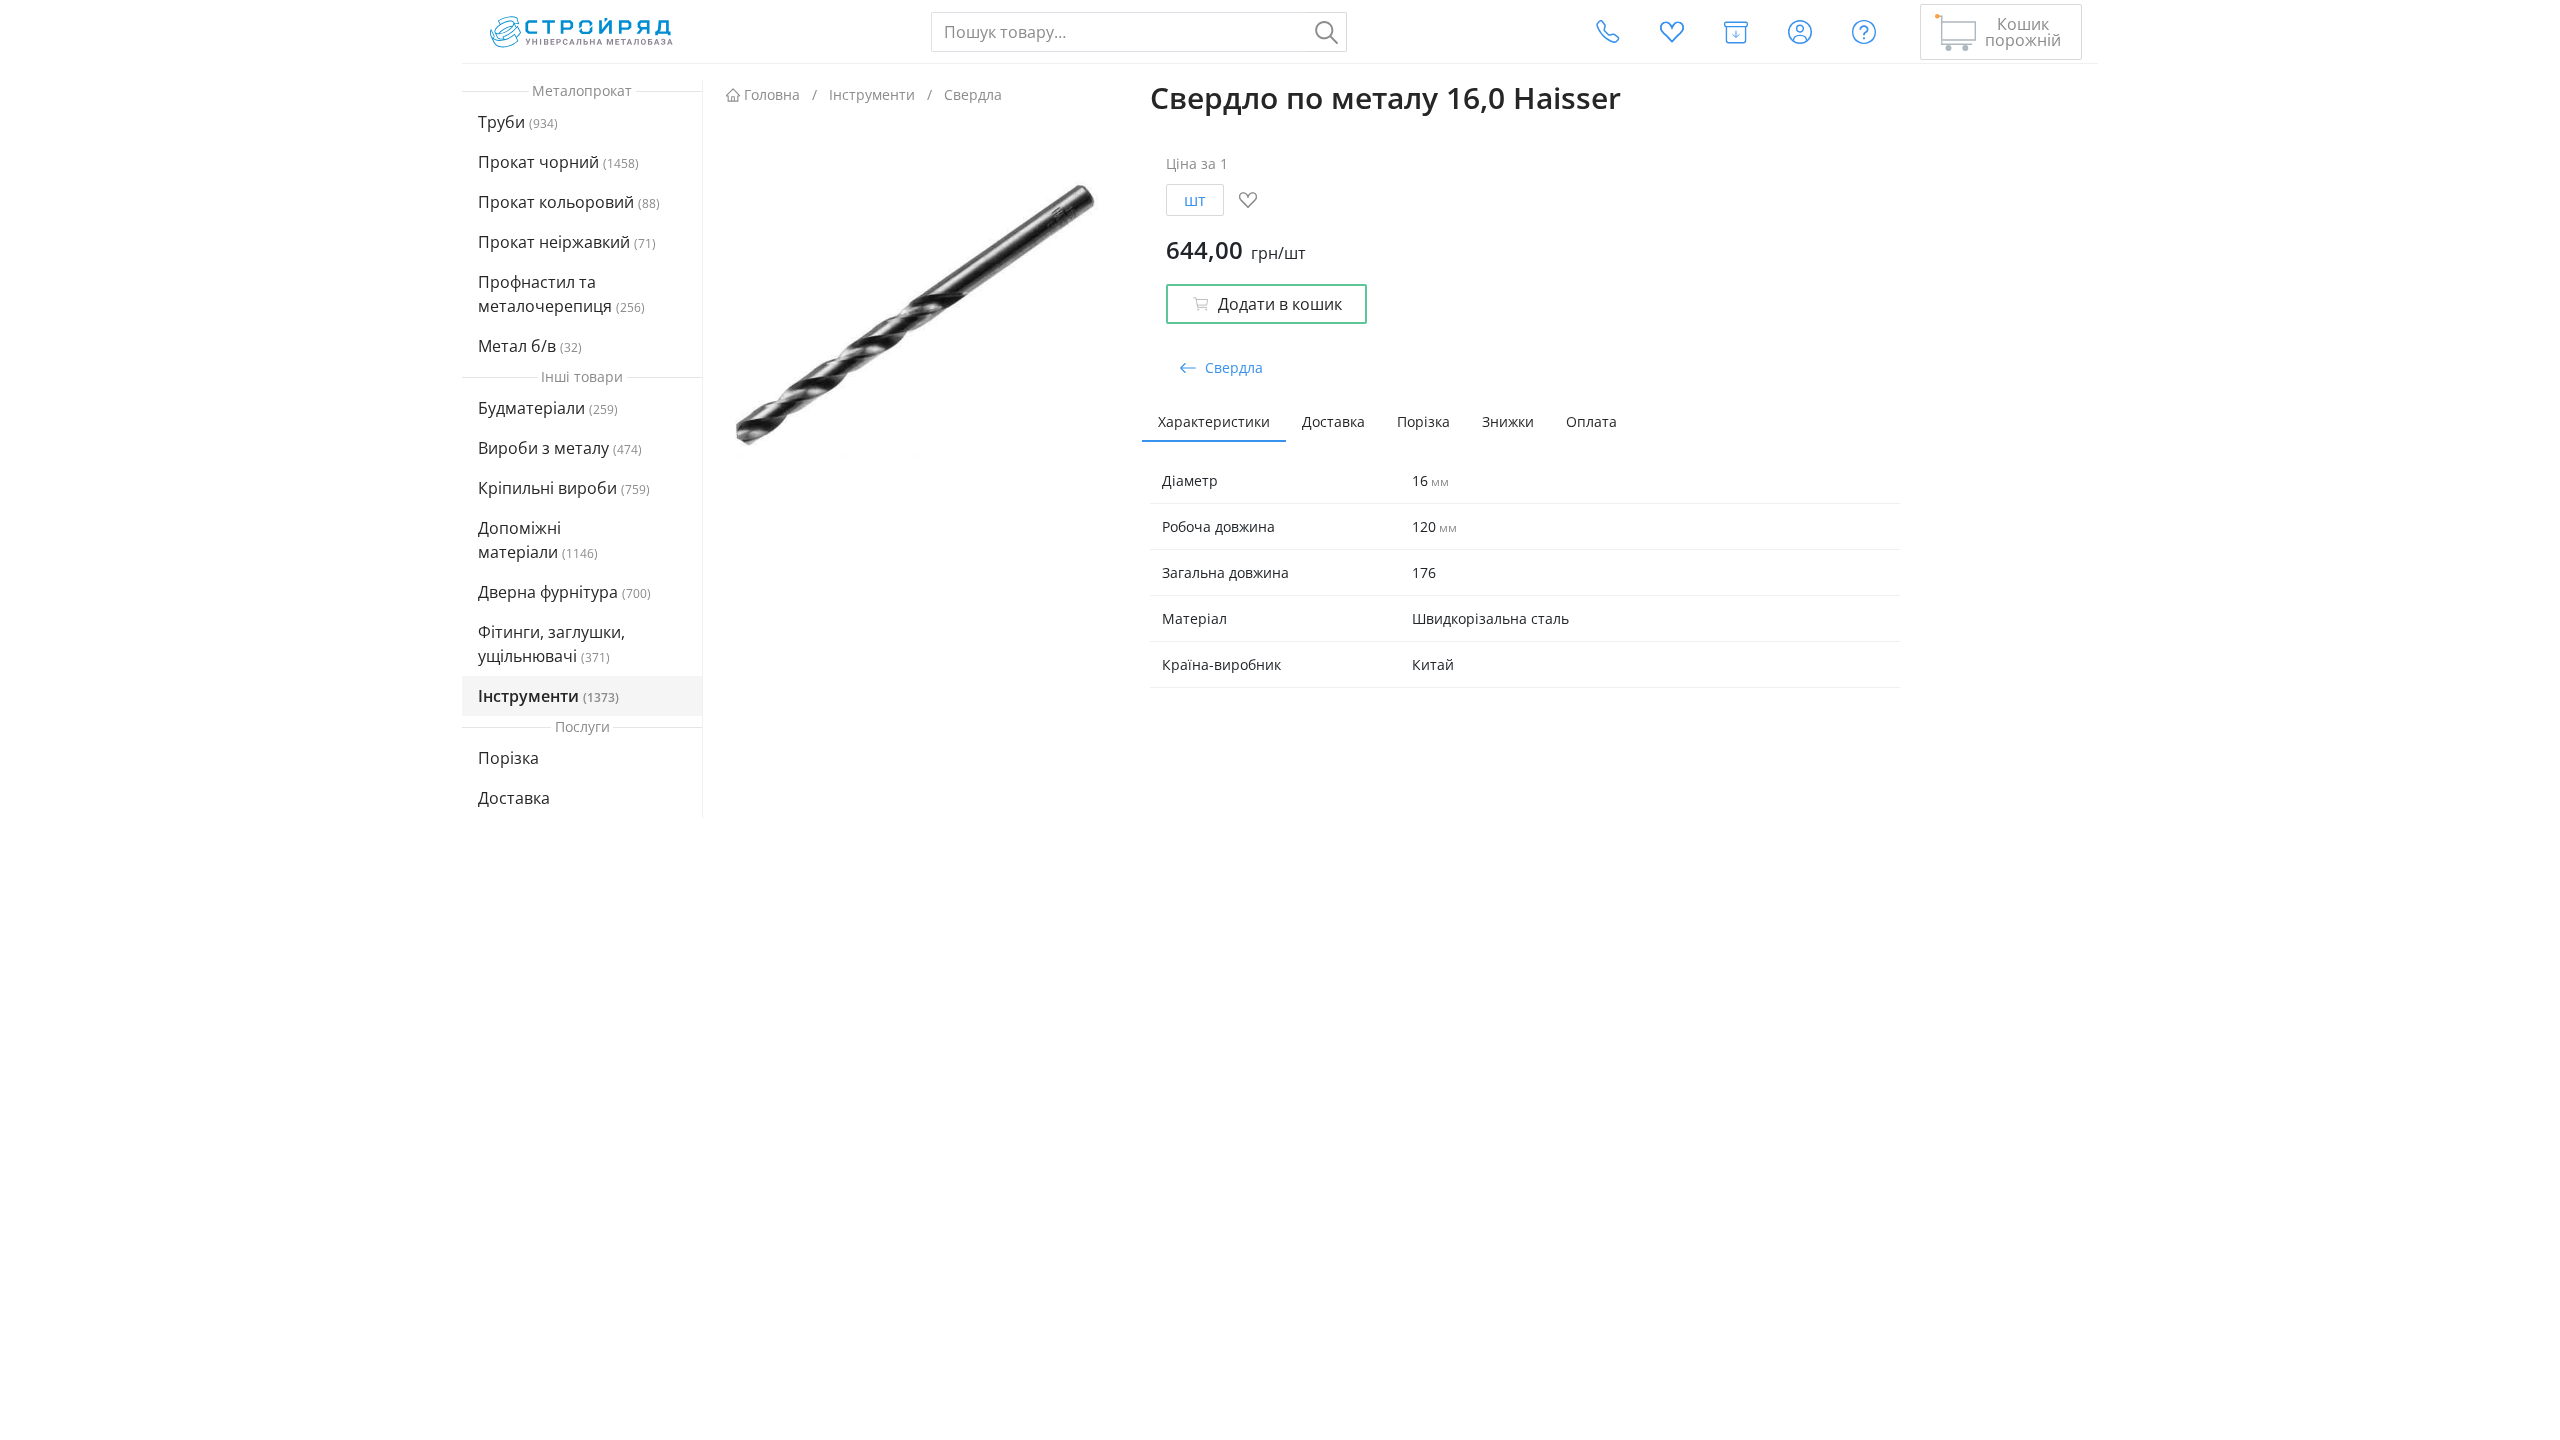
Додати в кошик (1280, 304)
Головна (772, 94)
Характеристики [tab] (1214, 421)
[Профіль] (1800, 32)
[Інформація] (1864, 32)
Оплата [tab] (1591, 421)
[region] (582, 477)
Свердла (973, 94)
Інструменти (872, 94)
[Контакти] (1608, 32)
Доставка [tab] (1333, 421)
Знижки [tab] (1508, 421)
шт (1195, 200)
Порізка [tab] (1423, 421)
